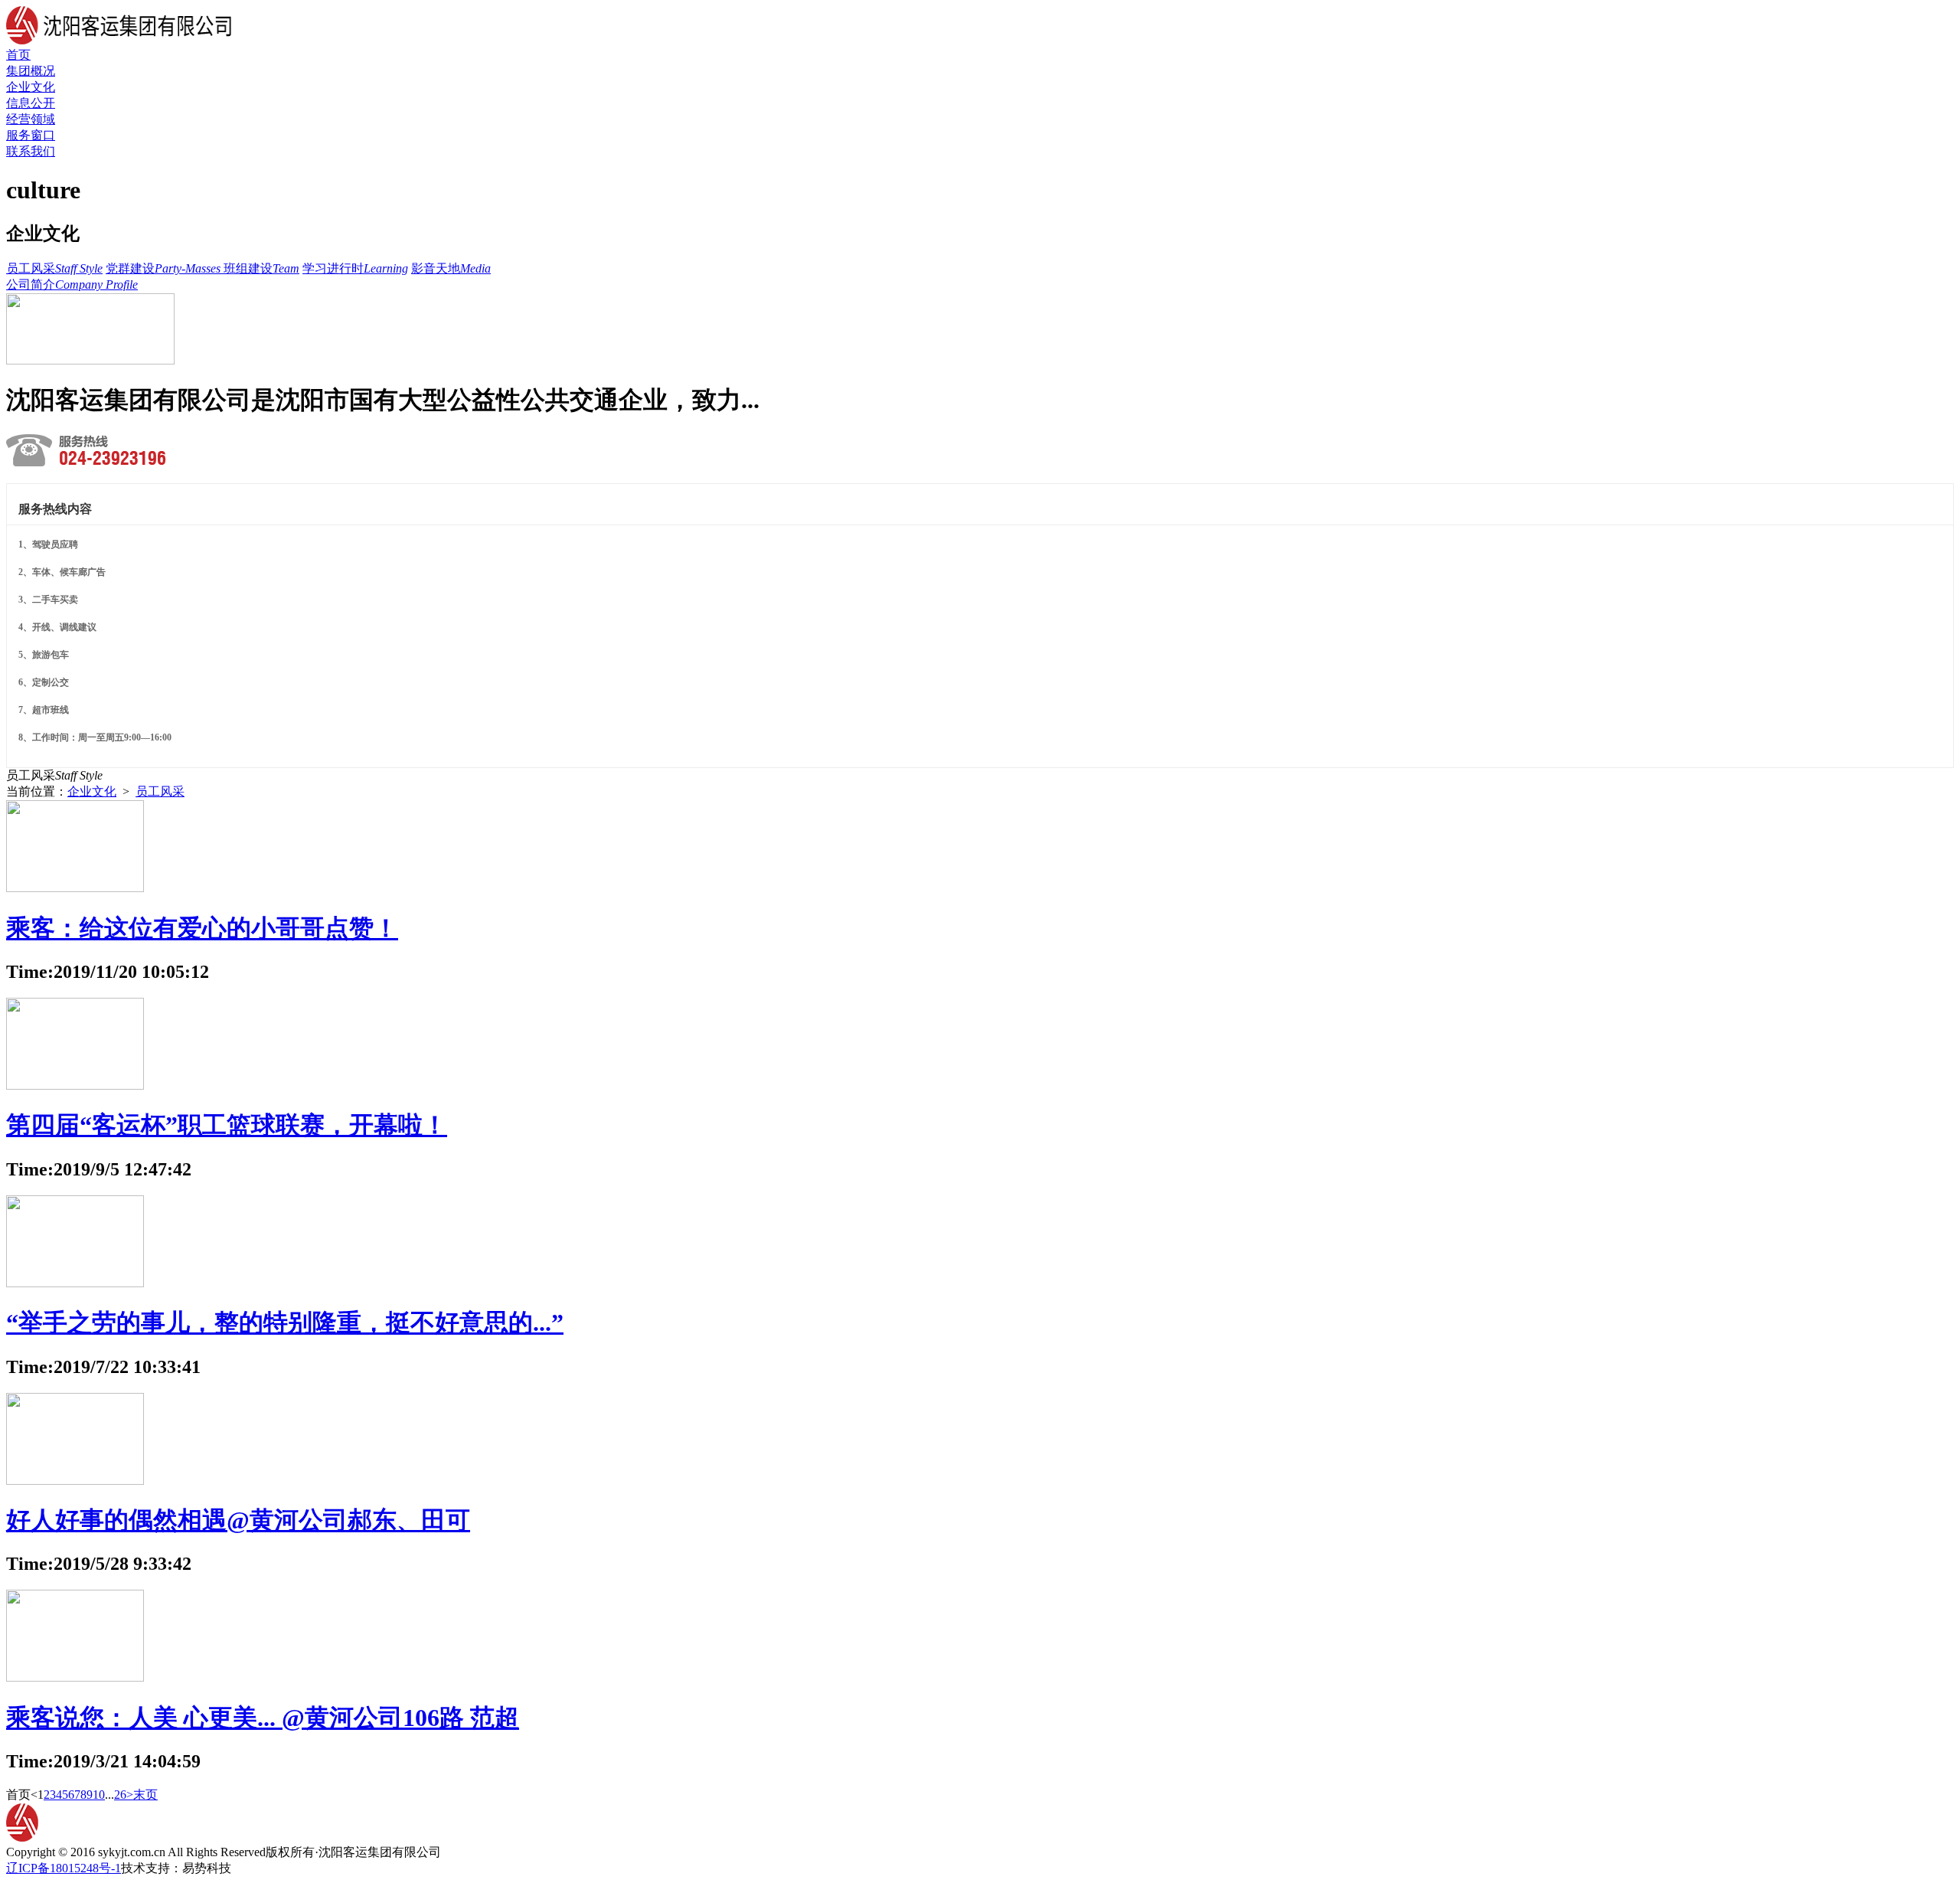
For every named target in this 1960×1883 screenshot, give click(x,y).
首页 (18, 55)
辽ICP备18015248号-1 (64, 1868)
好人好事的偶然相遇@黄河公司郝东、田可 (238, 1520)
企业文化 (31, 87)
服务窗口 (31, 135)
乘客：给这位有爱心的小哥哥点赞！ (202, 928)
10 (99, 1795)
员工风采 (160, 791)
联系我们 (31, 151)
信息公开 (31, 103)
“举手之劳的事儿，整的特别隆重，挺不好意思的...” (285, 1322)
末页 (145, 1795)
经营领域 (31, 119)
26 (120, 1795)
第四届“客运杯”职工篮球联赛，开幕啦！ (227, 1125)
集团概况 (31, 71)
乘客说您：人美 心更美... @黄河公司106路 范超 (263, 1718)
